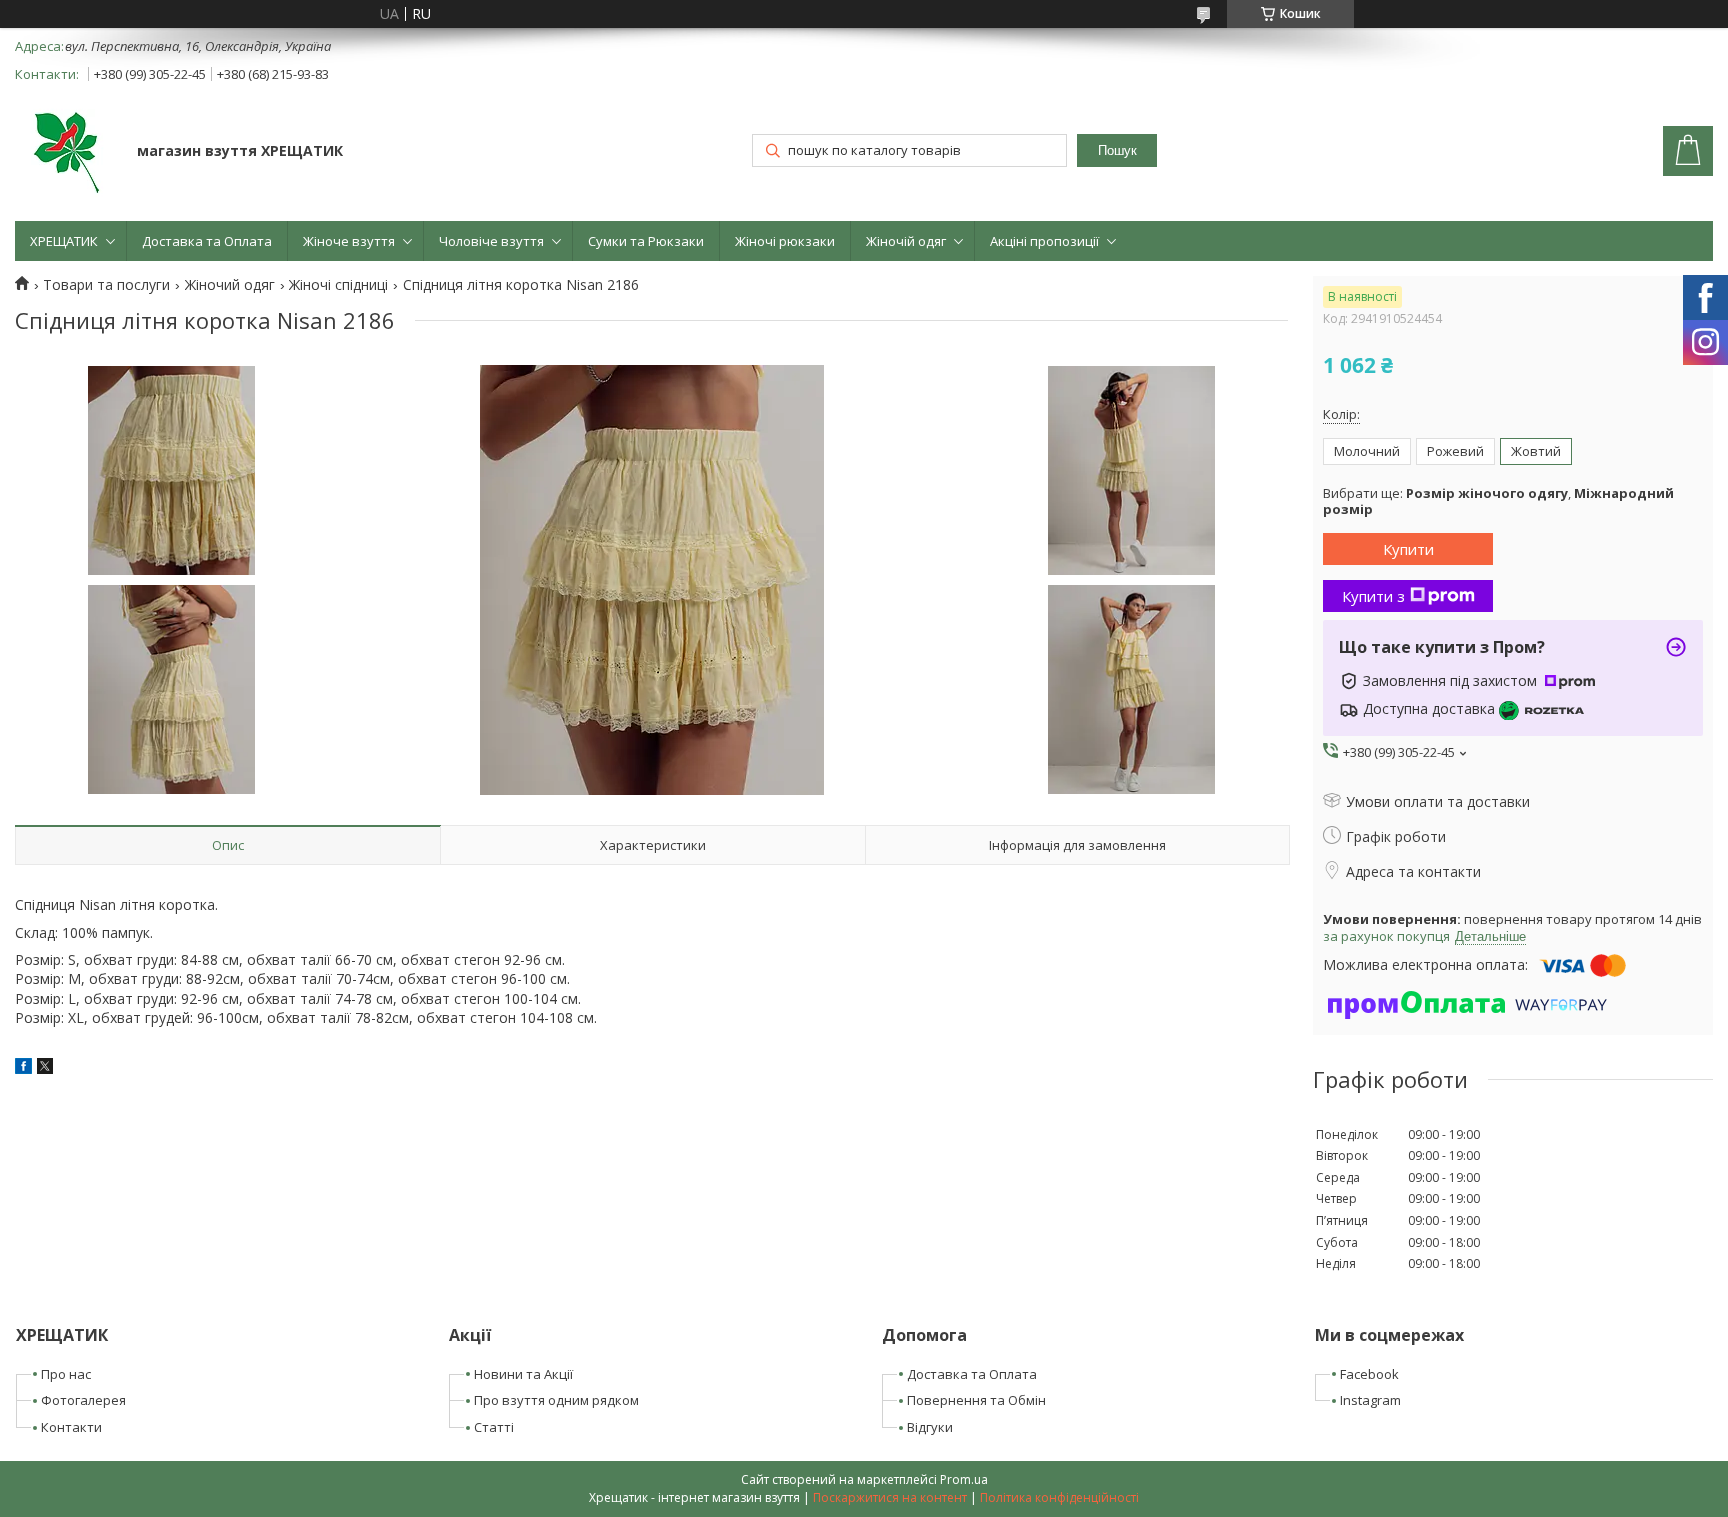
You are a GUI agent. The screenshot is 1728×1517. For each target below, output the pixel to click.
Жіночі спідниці (338, 285)
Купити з (1373, 596)
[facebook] (23, 1068)
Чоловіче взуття (491, 241)
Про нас (66, 1374)
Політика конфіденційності (1059, 1497)
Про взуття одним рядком (556, 1400)
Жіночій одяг (906, 241)
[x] (45, 1068)
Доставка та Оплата (207, 241)
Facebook (1369, 1374)
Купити (1408, 549)
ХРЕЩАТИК (64, 241)
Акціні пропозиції (1044, 241)
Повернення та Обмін (976, 1400)
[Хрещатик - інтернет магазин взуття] (66, 153)
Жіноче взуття (349, 241)
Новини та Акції (523, 1374)
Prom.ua (964, 1479)
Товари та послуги (106, 285)
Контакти (71, 1427)
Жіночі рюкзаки (785, 241)
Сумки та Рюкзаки (646, 241)
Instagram (1370, 1400)
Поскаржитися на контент (890, 1497)
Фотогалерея (83, 1400)
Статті (494, 1427)
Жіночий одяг (230, 285)
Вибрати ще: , (1498, 501)
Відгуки (930, 1427)
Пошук (1117, 150)
